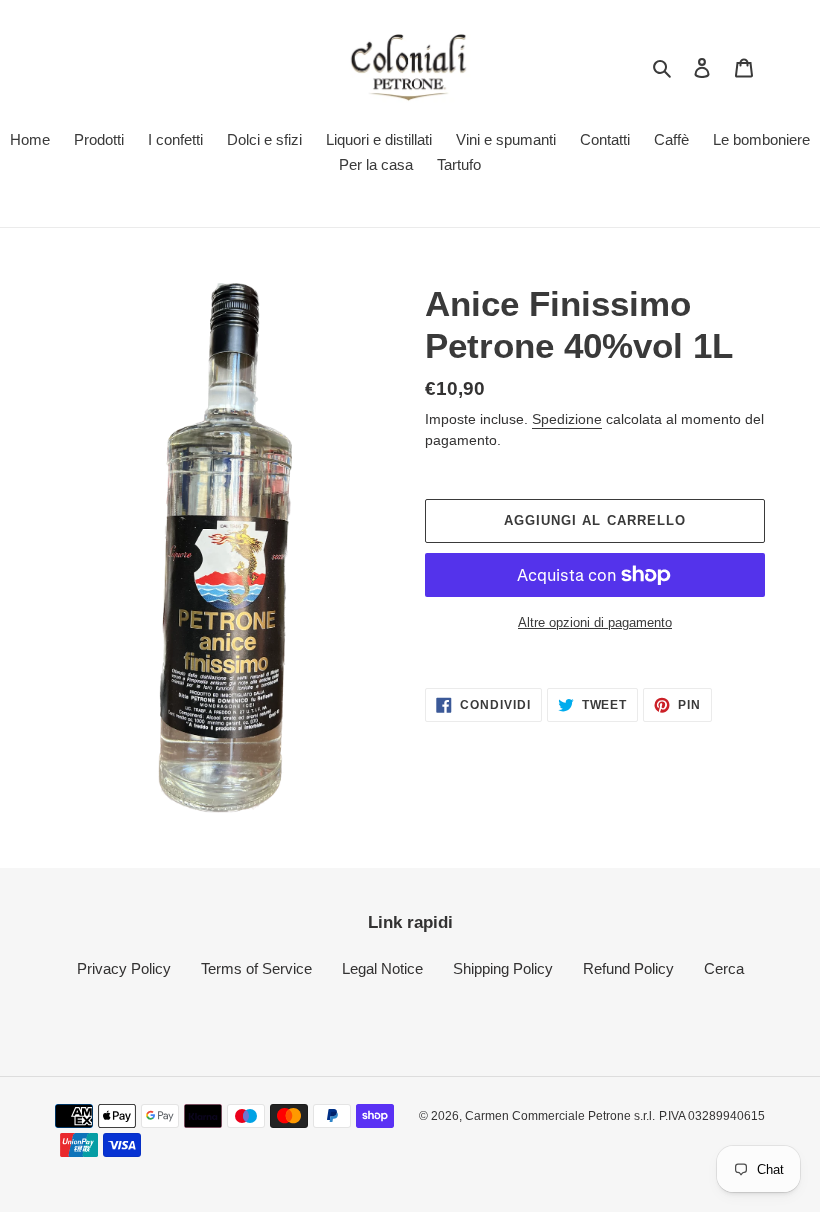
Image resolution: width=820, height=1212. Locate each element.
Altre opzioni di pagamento (595, 622)
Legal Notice (382, 968)
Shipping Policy (503, 968)
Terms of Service (256, 968)
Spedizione (567, 419)
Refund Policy (628, 968)
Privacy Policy (124, 968)
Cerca (724, 968)
